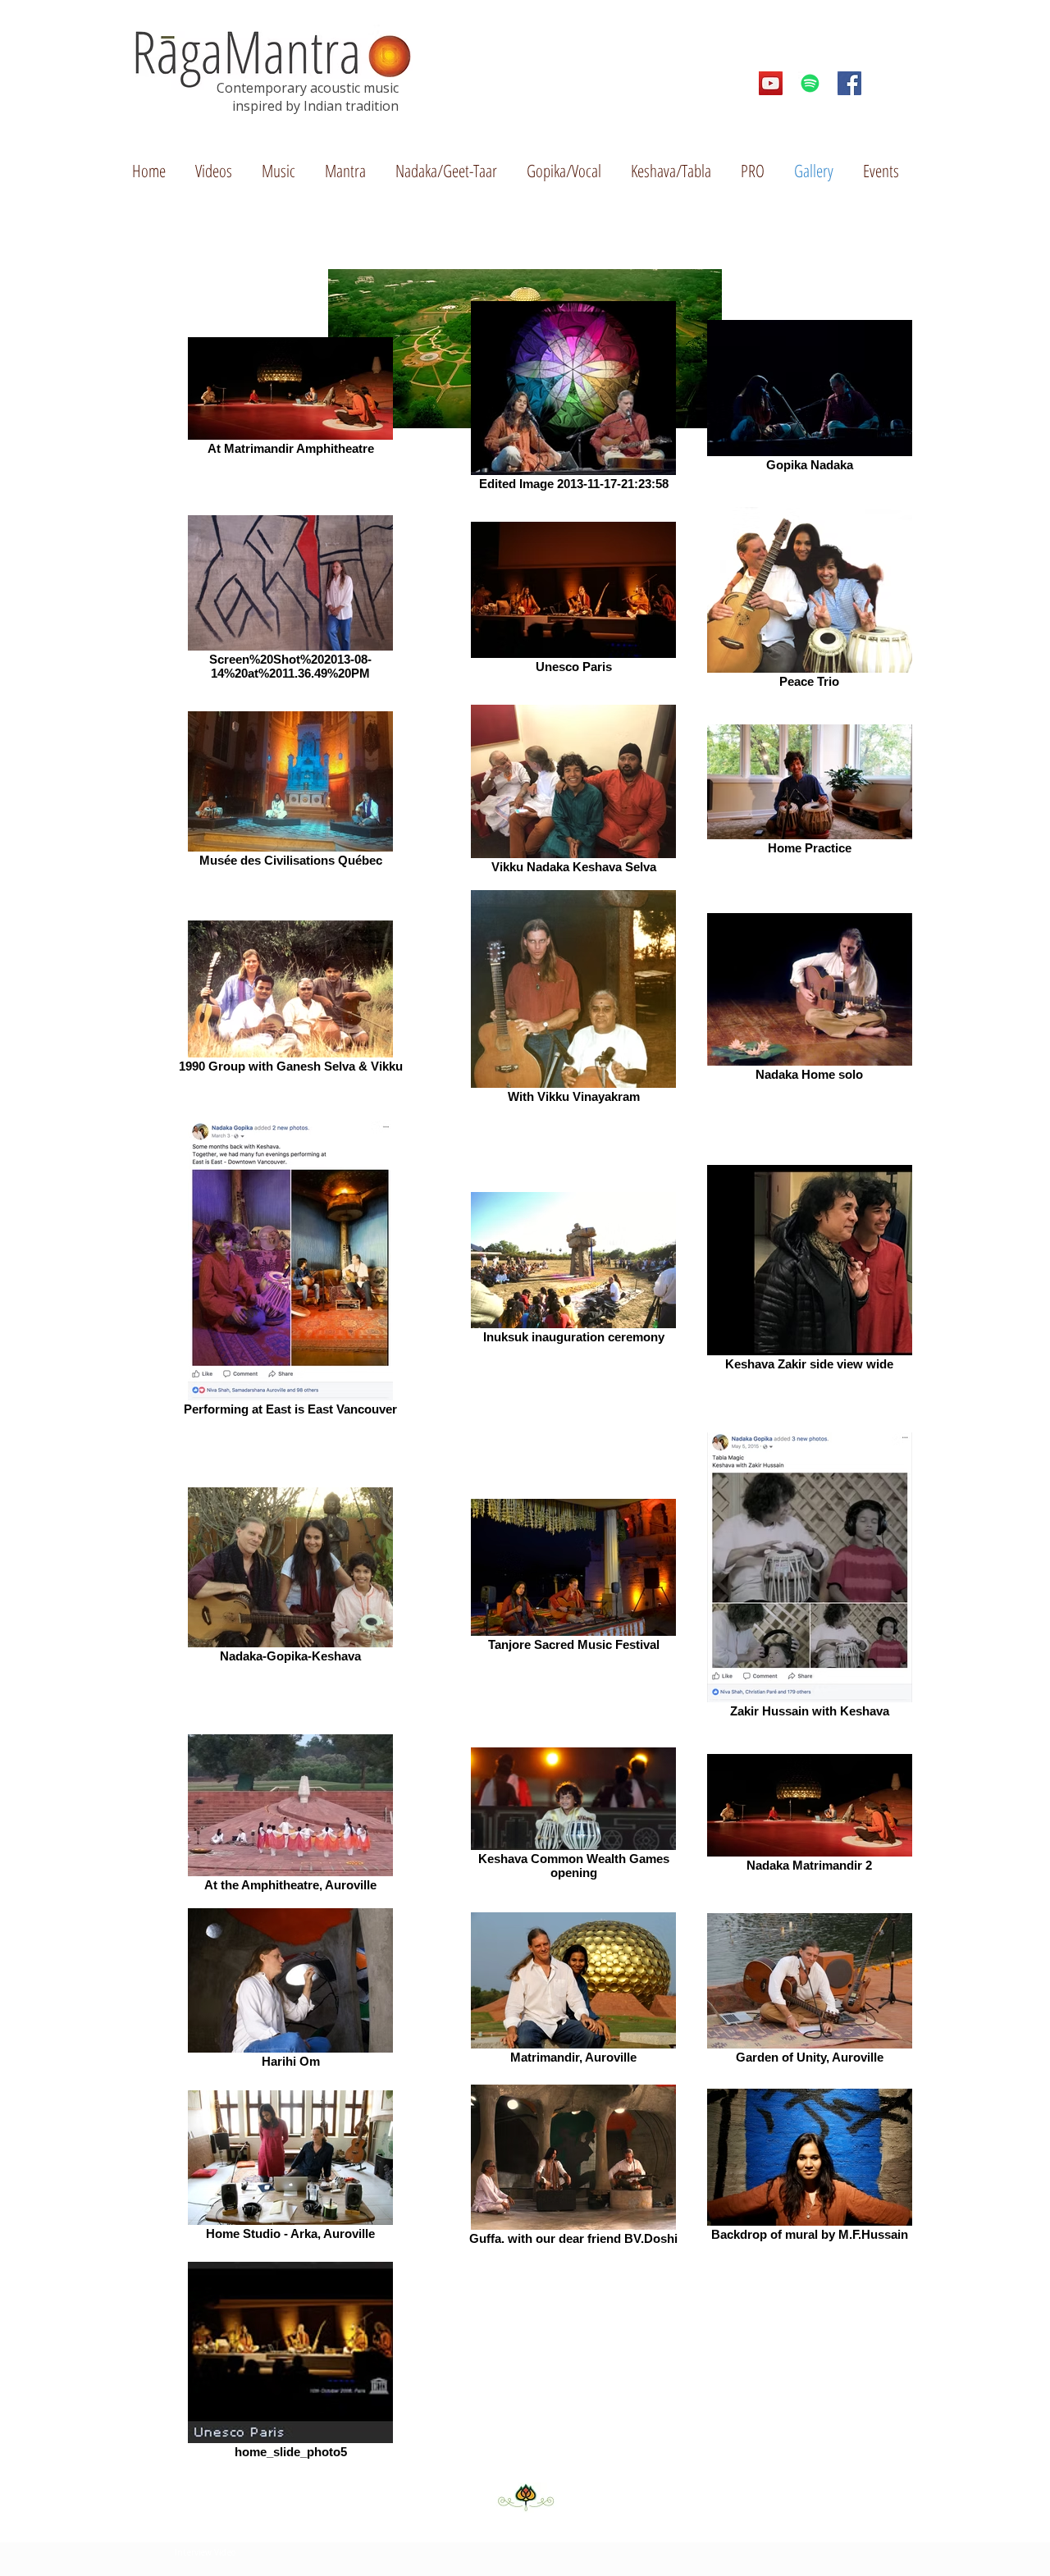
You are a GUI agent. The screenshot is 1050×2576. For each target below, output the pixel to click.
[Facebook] (849, 83)
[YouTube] (771, 83)
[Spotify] (810, 83)
